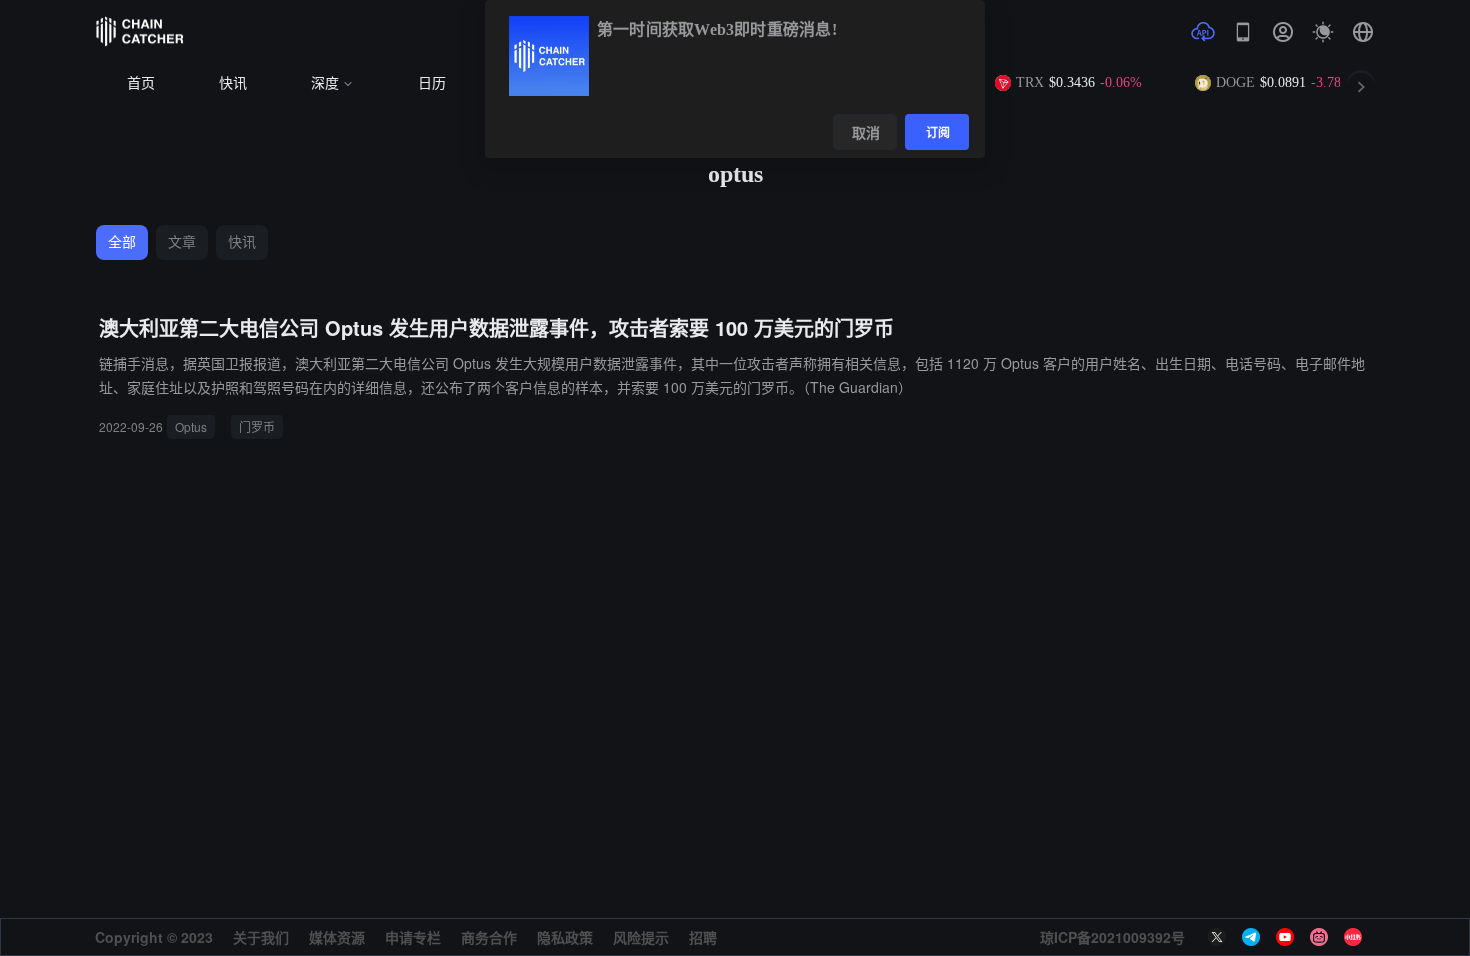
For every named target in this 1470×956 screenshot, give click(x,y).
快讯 (233, 83)
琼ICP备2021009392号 (1112, 937)
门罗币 (257, 426)
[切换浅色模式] (1323, 32)
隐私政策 (565, 937)
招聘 (703, 937)
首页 (141, 83)
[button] (1363, 32)
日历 (432, 83)
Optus (191, 426)
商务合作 (489, 937)
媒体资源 (337, 937)
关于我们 (261, 937)
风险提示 (641, 937)
